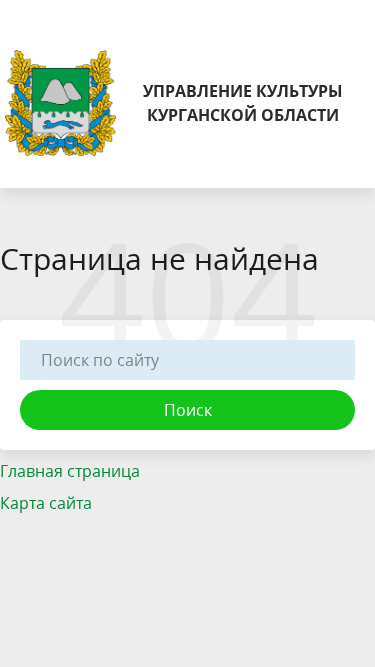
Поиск (188, 410)
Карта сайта (46, 503)
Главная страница (70, 471)
